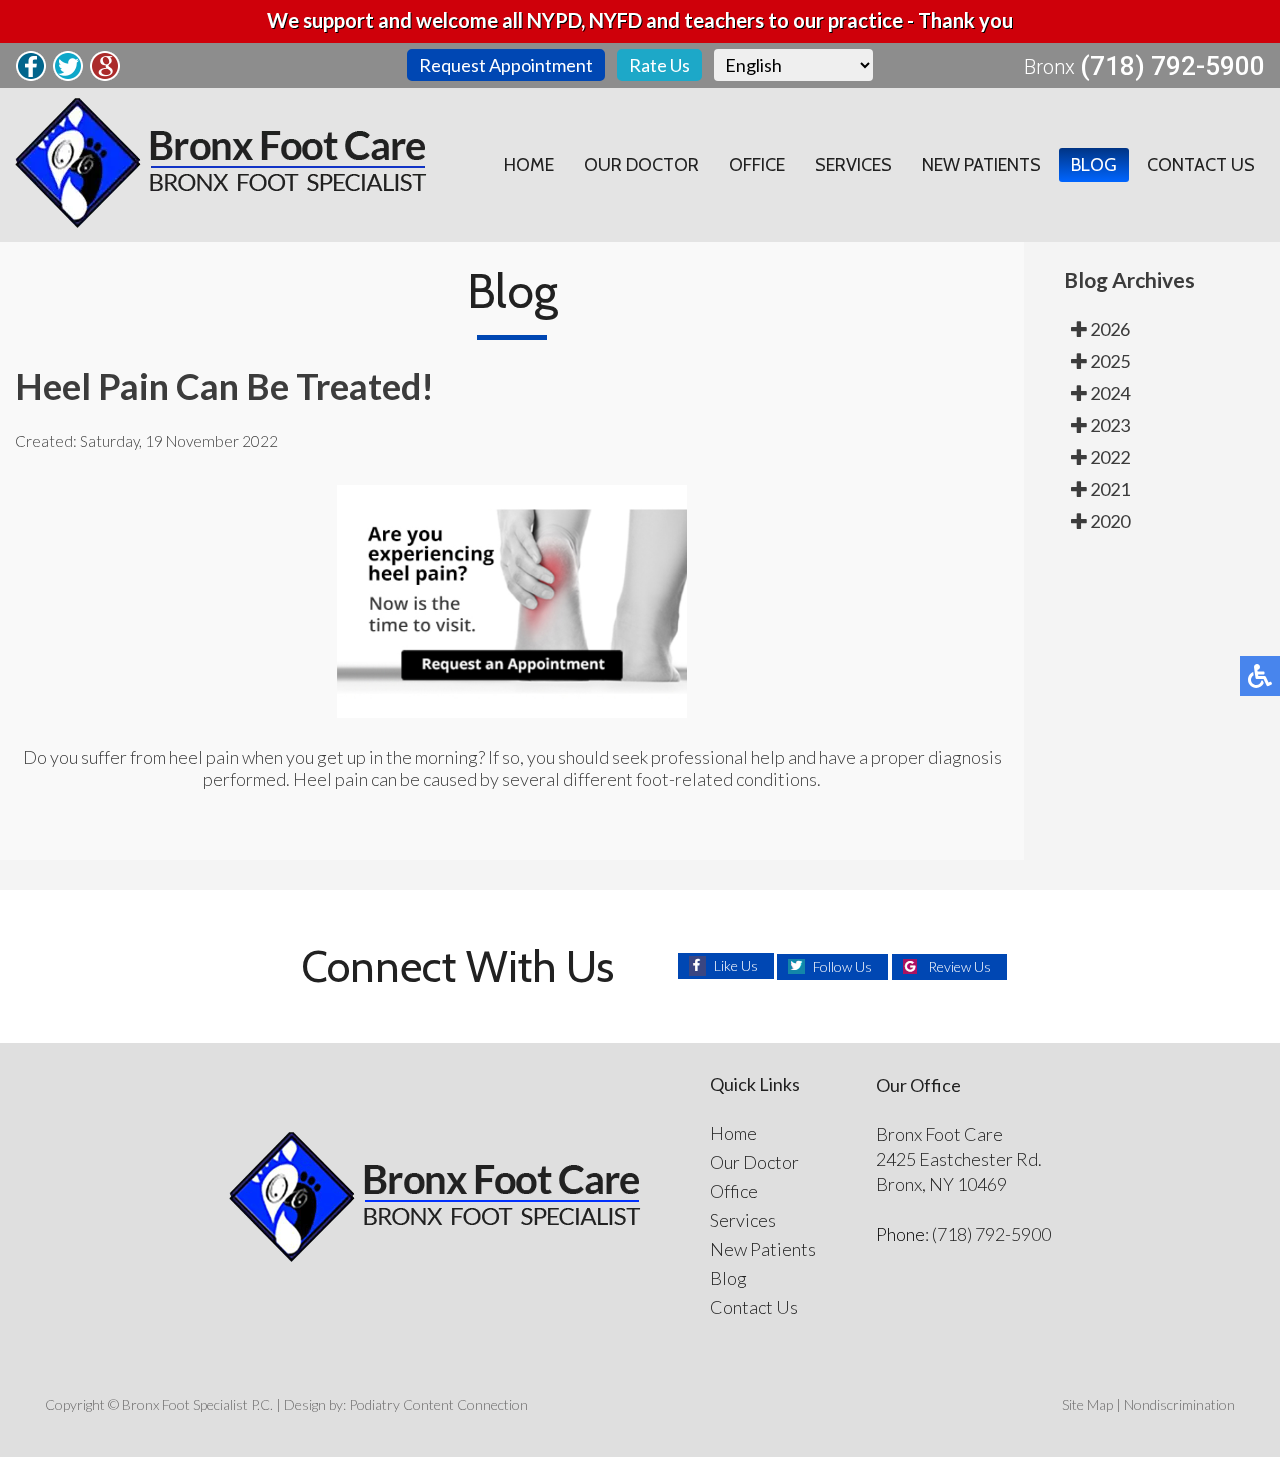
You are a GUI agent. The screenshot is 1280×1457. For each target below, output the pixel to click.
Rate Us (659, 65)
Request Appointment (506, 65)
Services (853, 165)
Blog (1094, 165)
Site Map (1087, 1404)
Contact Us (1201, 165)
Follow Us (842, 966)
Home (529, 165)
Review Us (959, 966)
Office (757, 165)
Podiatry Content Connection (438, 1404)
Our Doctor (641, 165)
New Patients (981, 165)
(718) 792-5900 (1172, 66)
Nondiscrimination (1179, 1404)
